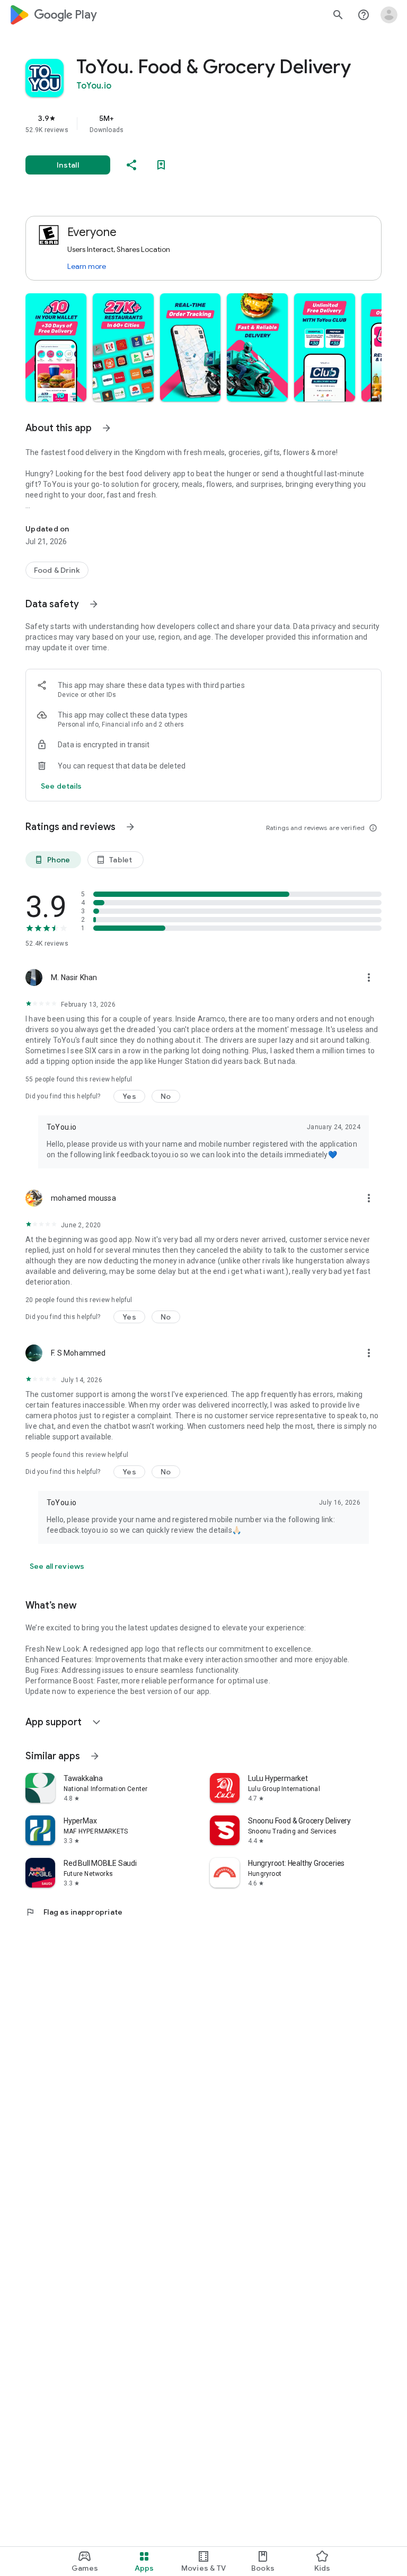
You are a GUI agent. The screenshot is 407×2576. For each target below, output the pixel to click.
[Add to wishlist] (161, 165)
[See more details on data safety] (61, 786)
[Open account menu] (389, 15)
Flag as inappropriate (74, 1912)
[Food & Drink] (57, 570)
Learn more (87, 266)
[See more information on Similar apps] (95, 1756)
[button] (56, 347)
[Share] (131, 165)
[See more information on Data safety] (94, 604)
